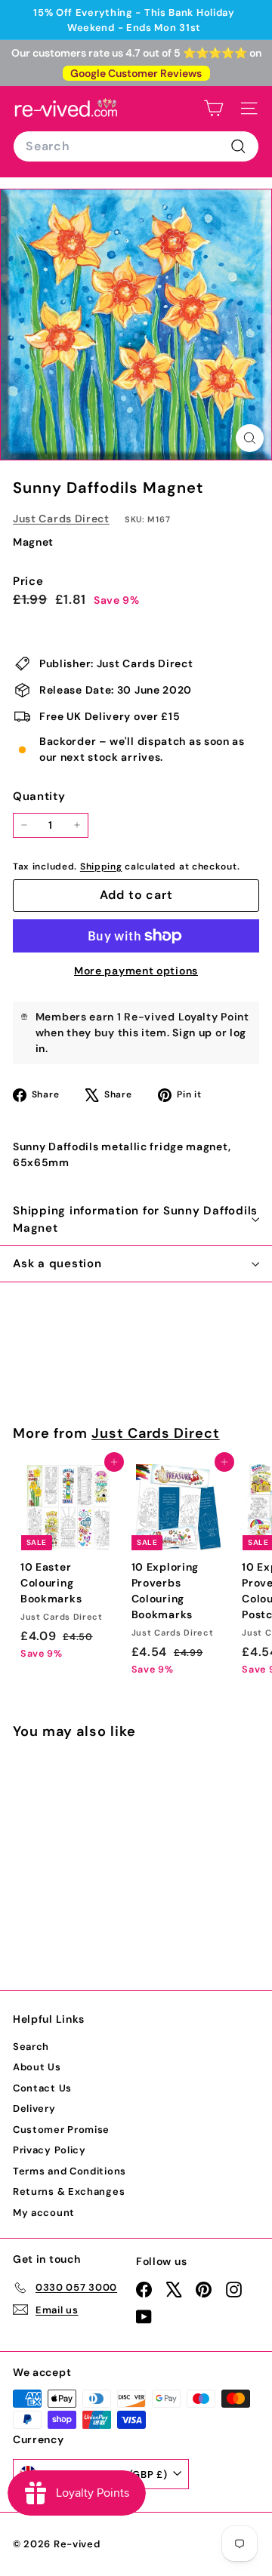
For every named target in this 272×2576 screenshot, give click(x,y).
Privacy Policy (49, 2150)
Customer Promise (61, 2130)
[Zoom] (250, 438)
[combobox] (136, 146)
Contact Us (42, 2088)
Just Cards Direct (61, 519)
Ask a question (57, 1263)
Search (31, 2047)
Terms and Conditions (70, 2171)
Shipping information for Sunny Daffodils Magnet (135, 1219)
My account (44, 2213)
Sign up (192, 1033)
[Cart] (213, 108)
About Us (37, 2067)
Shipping (101, 866)
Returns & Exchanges (69, 2191)
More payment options (136, 971)
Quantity (39, 796)
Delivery (34, 2108)
